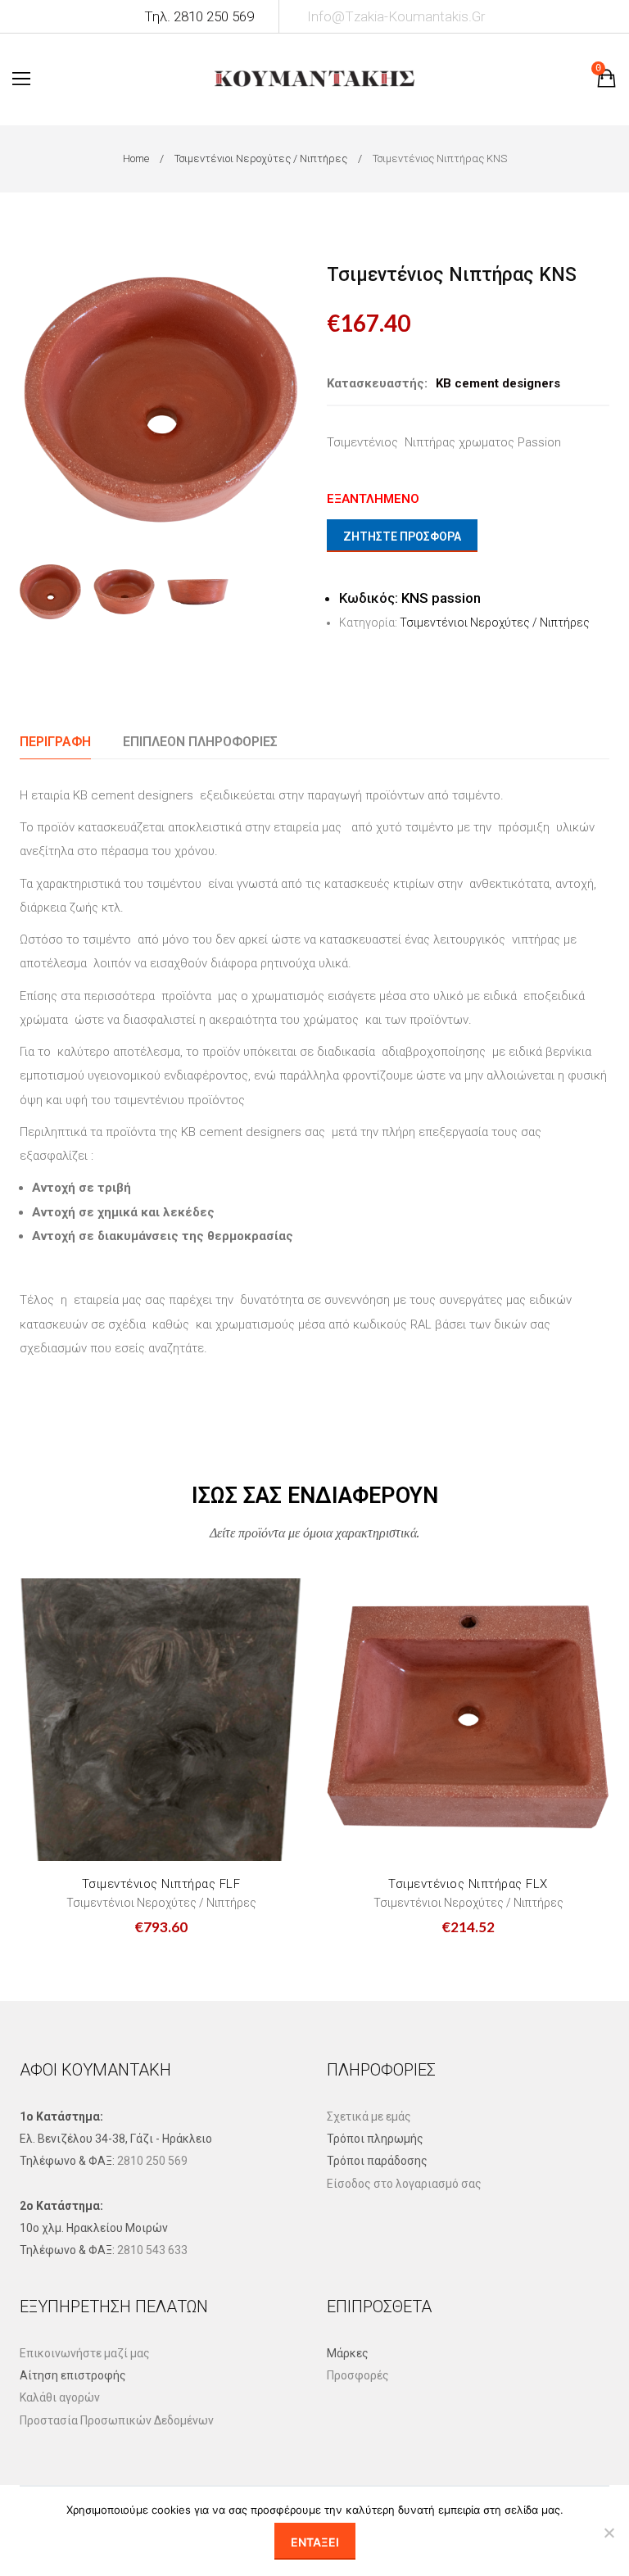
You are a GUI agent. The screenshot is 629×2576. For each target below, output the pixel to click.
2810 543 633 (152, 2250)
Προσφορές (358, 2375)
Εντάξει (315, 2542)
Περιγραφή (55, 742)
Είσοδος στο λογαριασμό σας (404, 2184)
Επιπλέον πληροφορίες (200, 742)
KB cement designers (498, 383)
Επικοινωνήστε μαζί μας (85, 2353)
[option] (161, 399)
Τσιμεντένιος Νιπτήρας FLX (468, 1884)
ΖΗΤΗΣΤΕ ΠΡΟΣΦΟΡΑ (402, 536)
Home (136, 158)
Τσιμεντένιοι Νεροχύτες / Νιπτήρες (261, 158)
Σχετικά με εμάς (369, 2116)
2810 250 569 (152, 2161)
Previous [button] (35, 399)
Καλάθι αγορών (60, 2397)
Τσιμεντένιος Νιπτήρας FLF (161, 1884)
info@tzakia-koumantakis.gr (396, 16)
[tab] (55, 742)
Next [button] (287, 399)
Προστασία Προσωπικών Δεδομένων (117, 2420)
